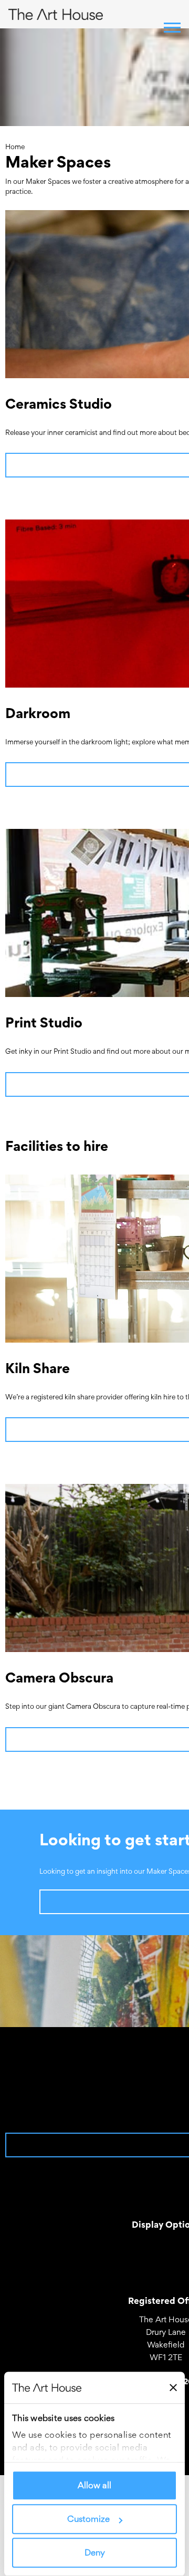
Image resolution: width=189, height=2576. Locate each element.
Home (15, 147)
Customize (88, 2519)
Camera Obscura (59, 1677)
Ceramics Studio (59, 404)
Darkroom (38, 713)
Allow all (94, 2486)
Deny (95, 2553)
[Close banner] (173, 2387)
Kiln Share (38, 1368)
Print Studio (44, 1022)
